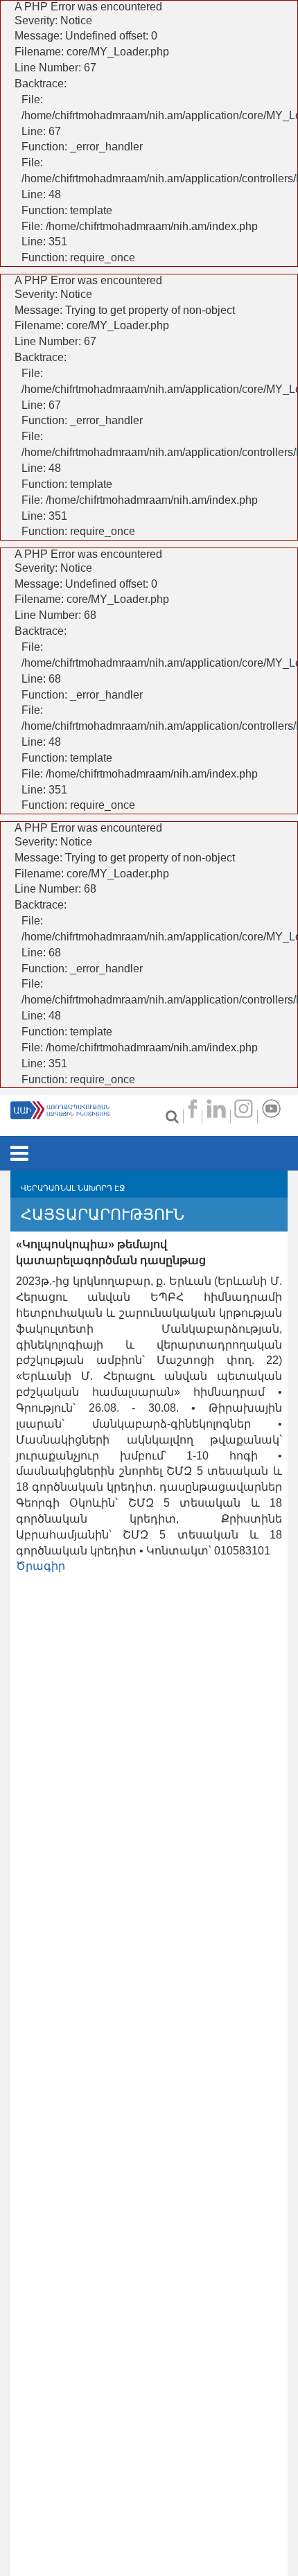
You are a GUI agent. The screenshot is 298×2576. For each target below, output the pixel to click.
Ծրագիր (41, 1566)
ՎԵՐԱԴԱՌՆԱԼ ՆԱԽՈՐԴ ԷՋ (73, 1188)
